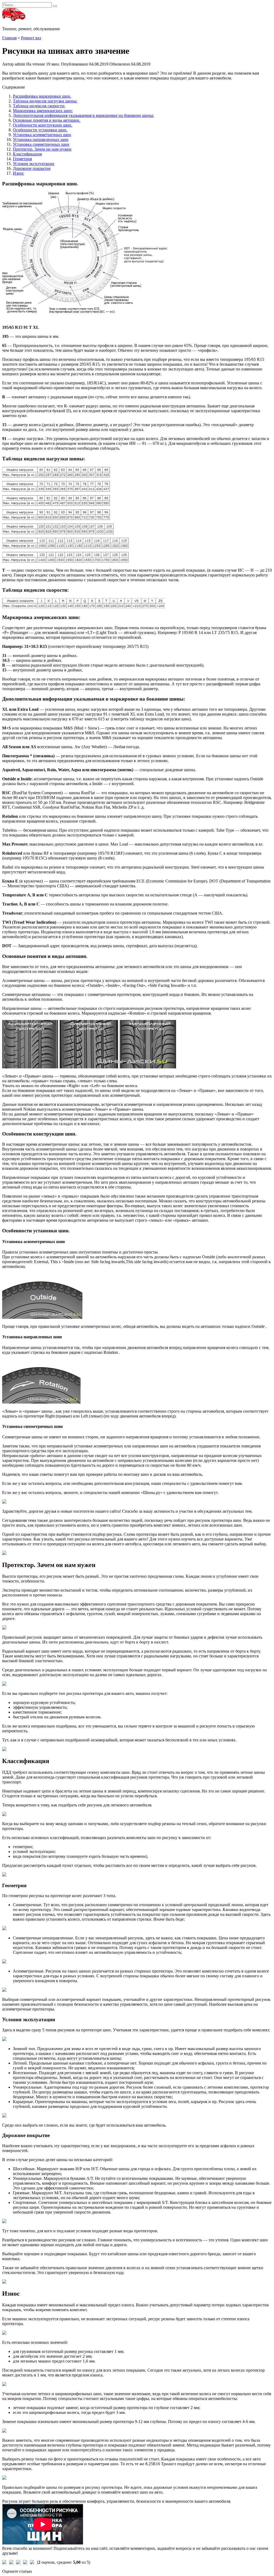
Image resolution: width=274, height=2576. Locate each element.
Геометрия (22, 159)
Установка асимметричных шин (42, 135)
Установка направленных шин (41, 139)
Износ (18, 173)
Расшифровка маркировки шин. (42, 96)
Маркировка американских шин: (43, 111)
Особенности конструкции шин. (43, 125)
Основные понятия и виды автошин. (47, 120)
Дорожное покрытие (32, 168)
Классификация (27, 154)
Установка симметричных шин (41, 144)
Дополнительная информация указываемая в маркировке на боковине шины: (83, 115)
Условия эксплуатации (34, 164)
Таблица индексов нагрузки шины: (45, 101)
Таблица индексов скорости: (39, 106)
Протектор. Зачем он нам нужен (42, 149)
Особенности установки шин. (40, 130)
